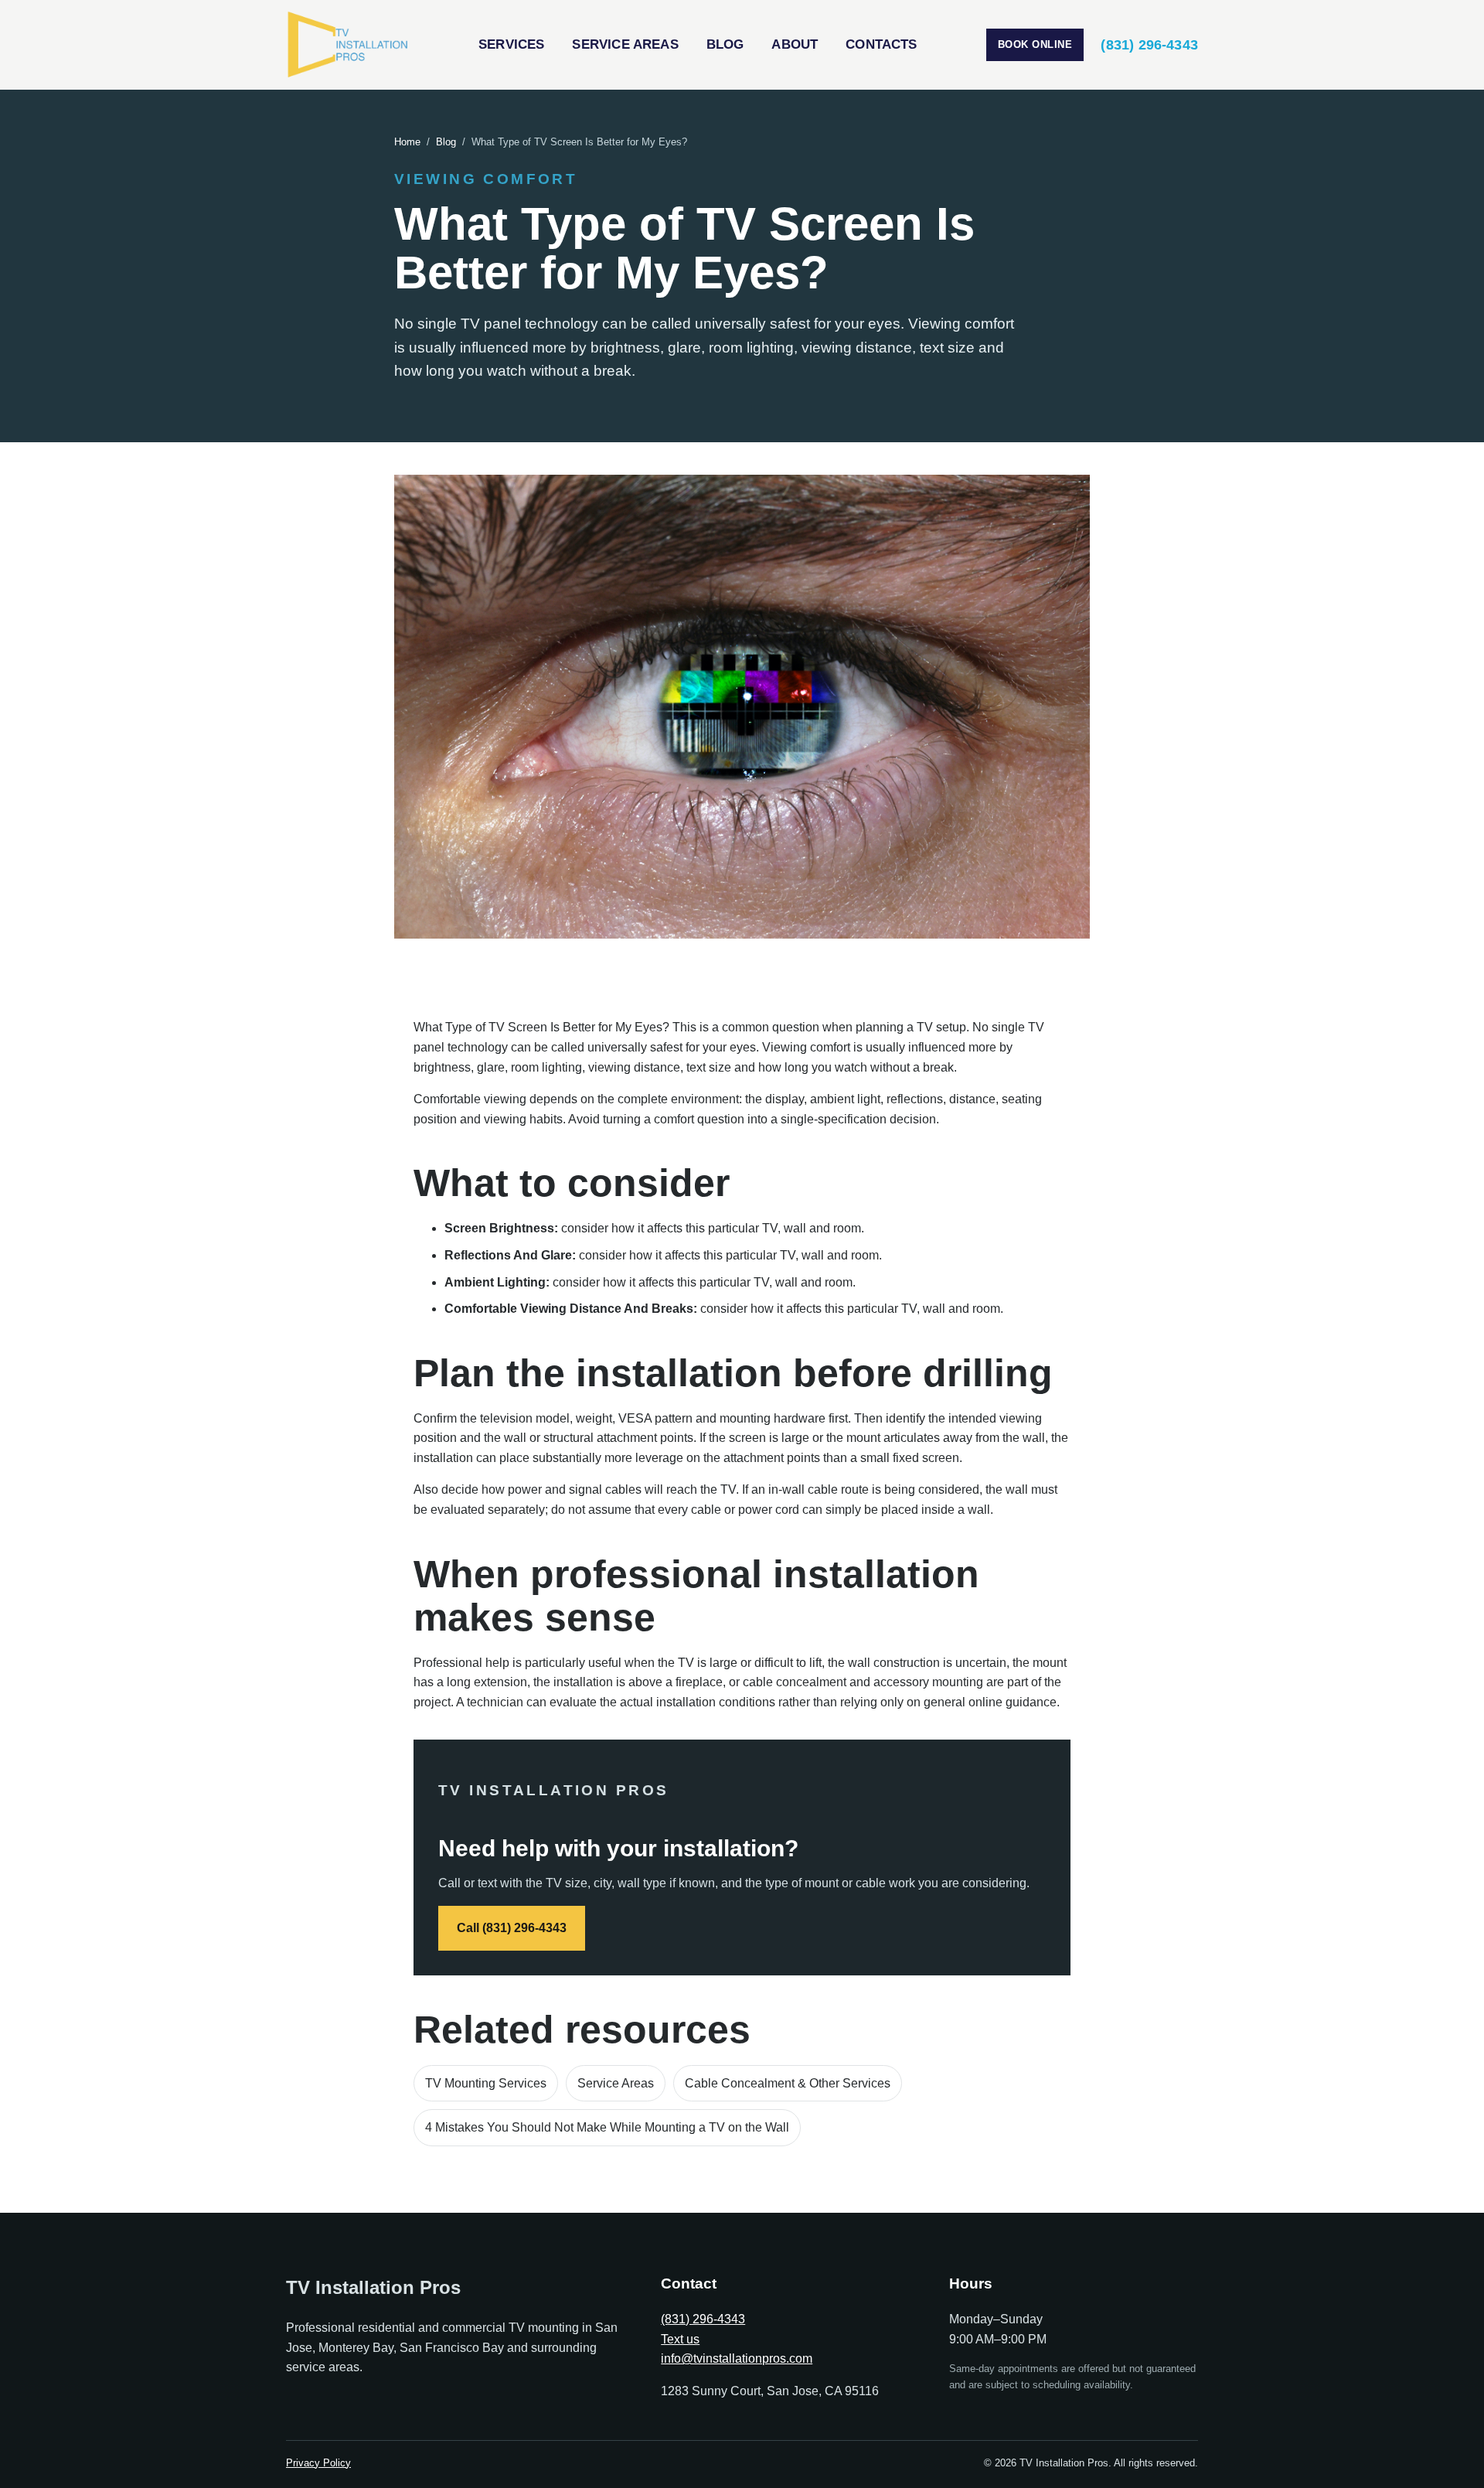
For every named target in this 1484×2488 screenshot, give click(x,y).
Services (511, 44)
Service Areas (625, 44)
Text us (680, 2339)
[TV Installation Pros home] (348, 45)
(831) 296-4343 (1149, 45)
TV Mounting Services (486, 2083)
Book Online (1035, 44)
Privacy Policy (318, 2463)
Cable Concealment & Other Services (788, 2083)
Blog (725, 44)
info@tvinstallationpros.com (737, 2358)
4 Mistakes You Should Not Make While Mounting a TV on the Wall (607, 2127)
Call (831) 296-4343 (512, 1928)
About (795, 44)
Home (407, 142)
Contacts (881, 44)
